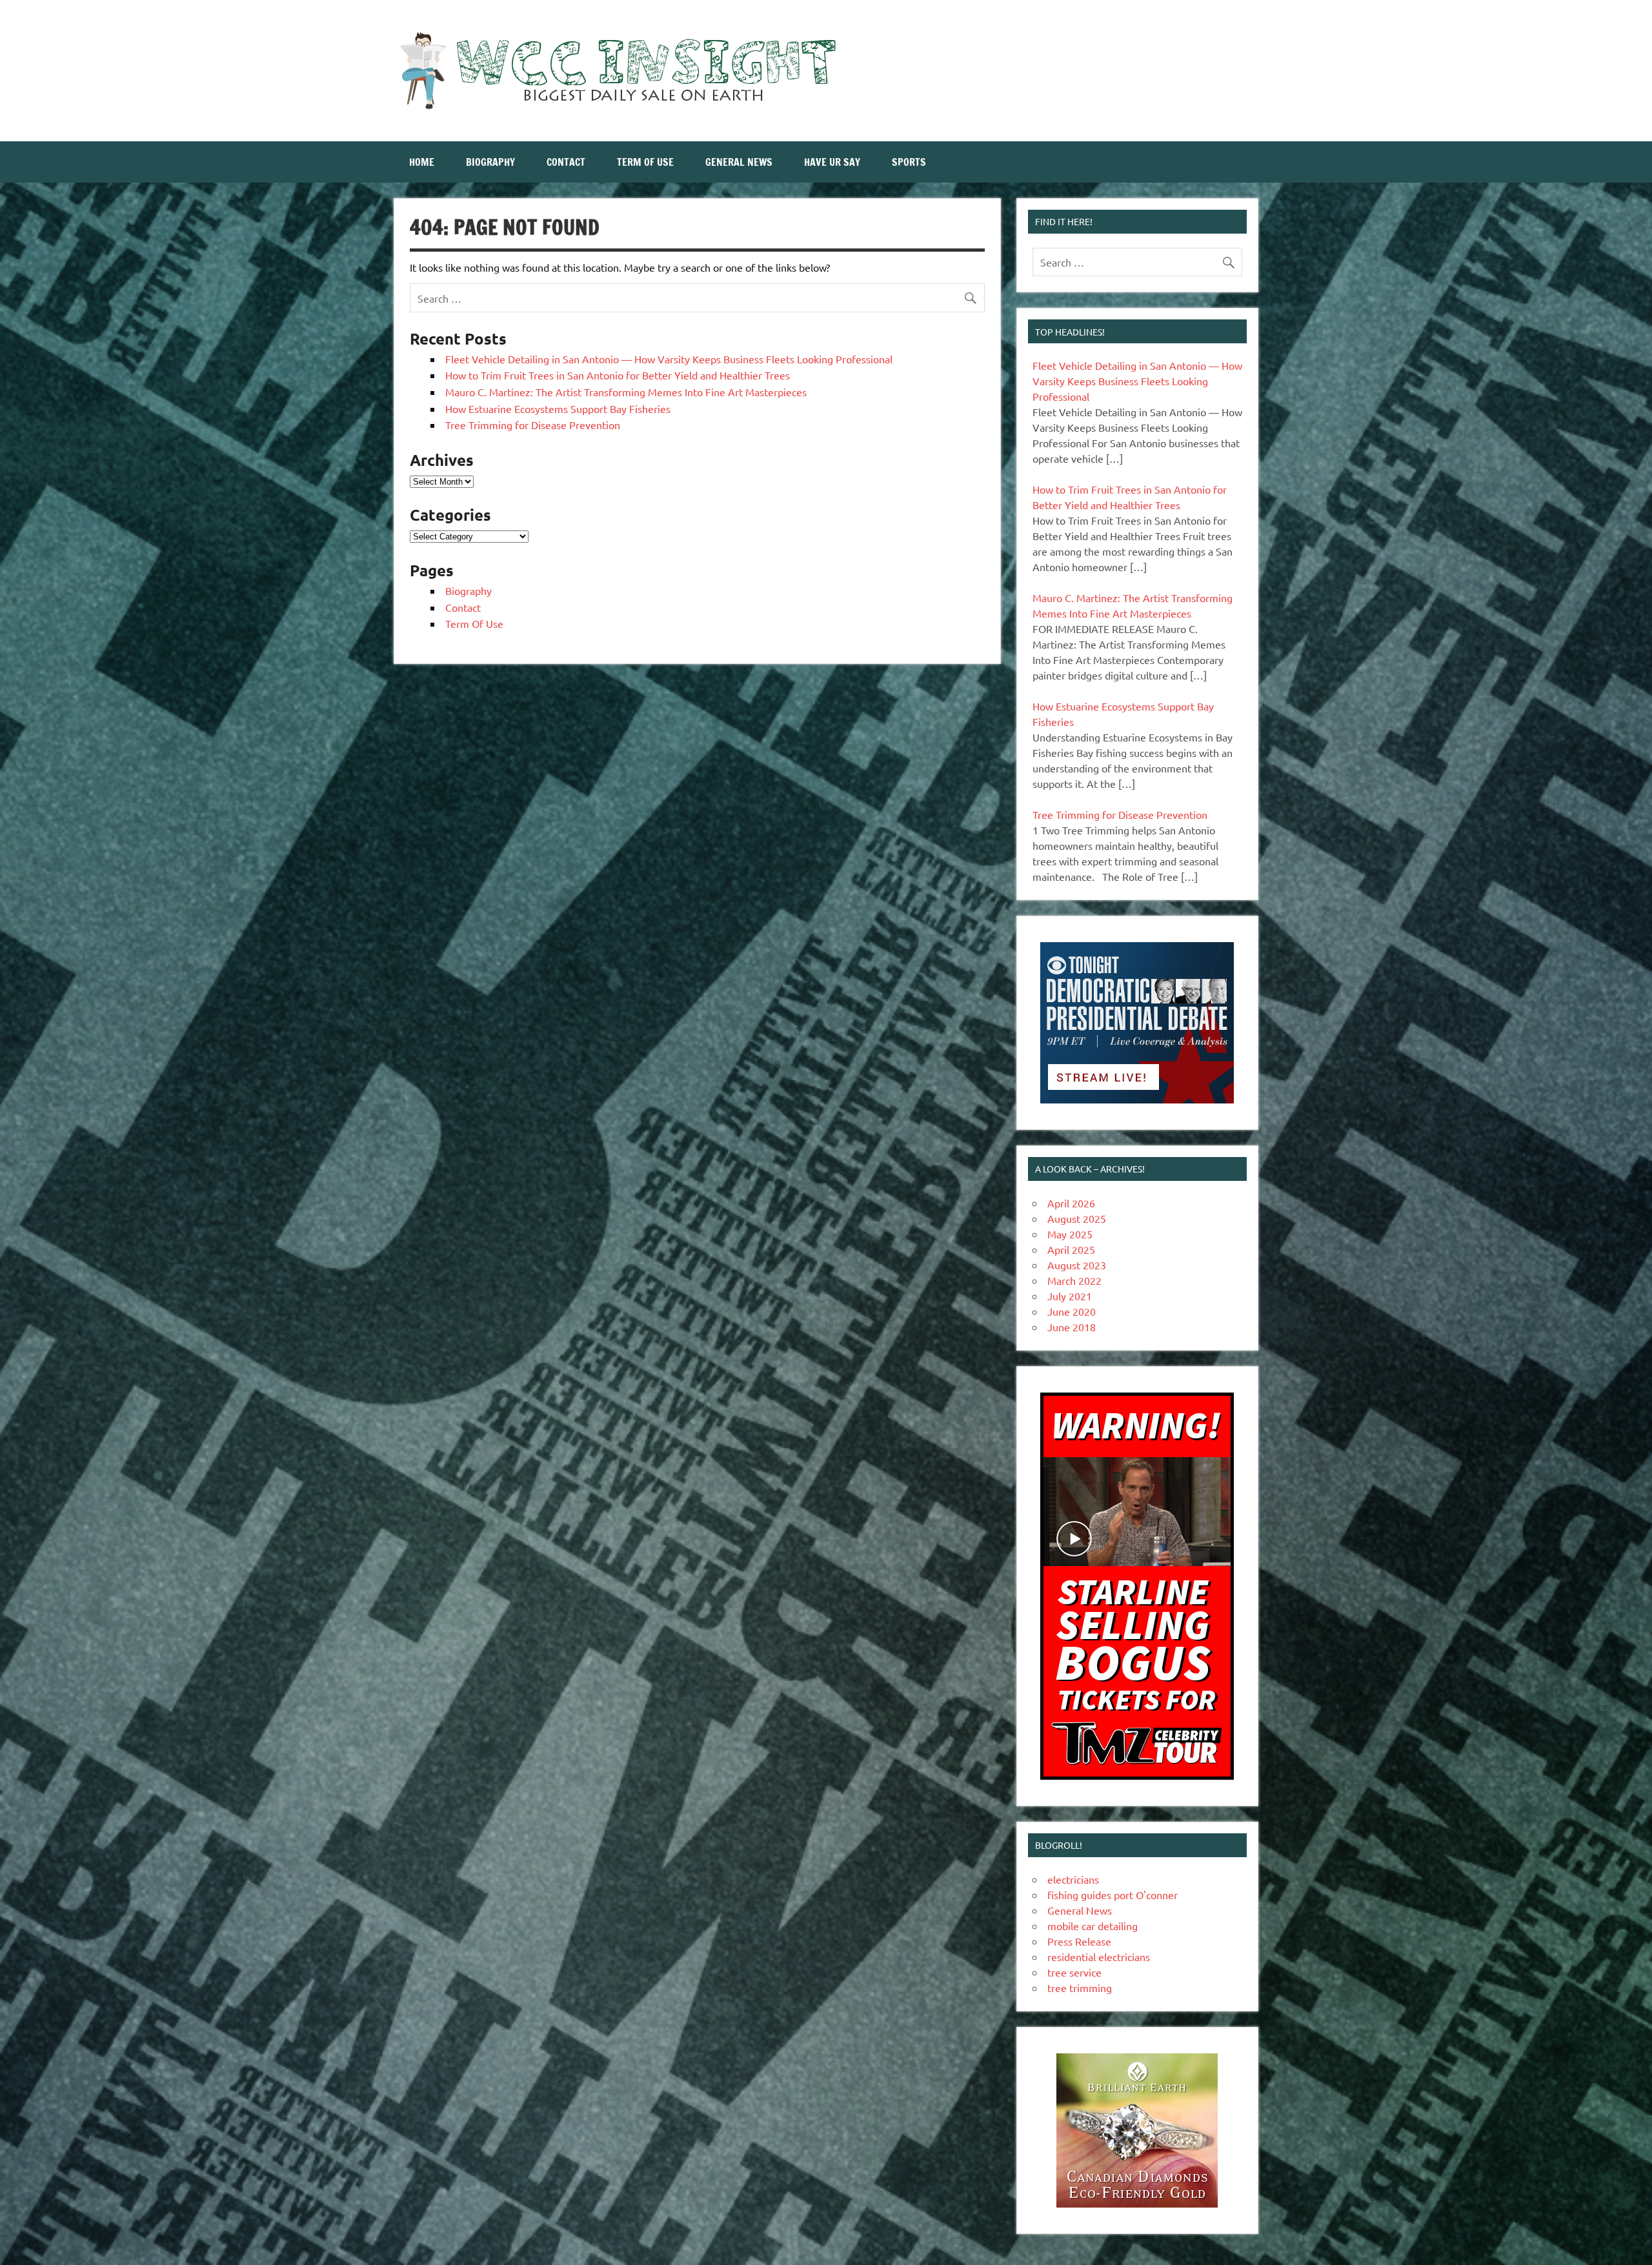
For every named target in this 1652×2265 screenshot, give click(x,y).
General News (739, 162)
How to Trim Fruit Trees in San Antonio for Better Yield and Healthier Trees (618, 375)
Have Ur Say (832, 162)
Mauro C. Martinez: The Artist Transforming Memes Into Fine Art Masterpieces (626, 392)
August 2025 (1077, 1218)
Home (422, 162)
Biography (490, 162)
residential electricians (1099, 1957)
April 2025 (1071, 1249)
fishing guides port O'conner (1113, 1895)
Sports (909, 162)
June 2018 (1072, 1327)
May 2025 (1070, 1234)
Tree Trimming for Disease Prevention (533, 425)
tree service (1074, 1972)
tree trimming (1080, 1988)
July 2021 (1070, 1296)
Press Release (1079, 1941)
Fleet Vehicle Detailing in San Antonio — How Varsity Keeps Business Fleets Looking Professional (669, 359)
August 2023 (1077, 1265)
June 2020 (1072, 1311)
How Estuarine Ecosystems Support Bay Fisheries (558, 408)
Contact (566, 162)
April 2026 (1071, 1203)
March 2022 (1074, 1280)
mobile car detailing (1093, 1926)
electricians (1073, 1879)
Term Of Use (645, 162)
